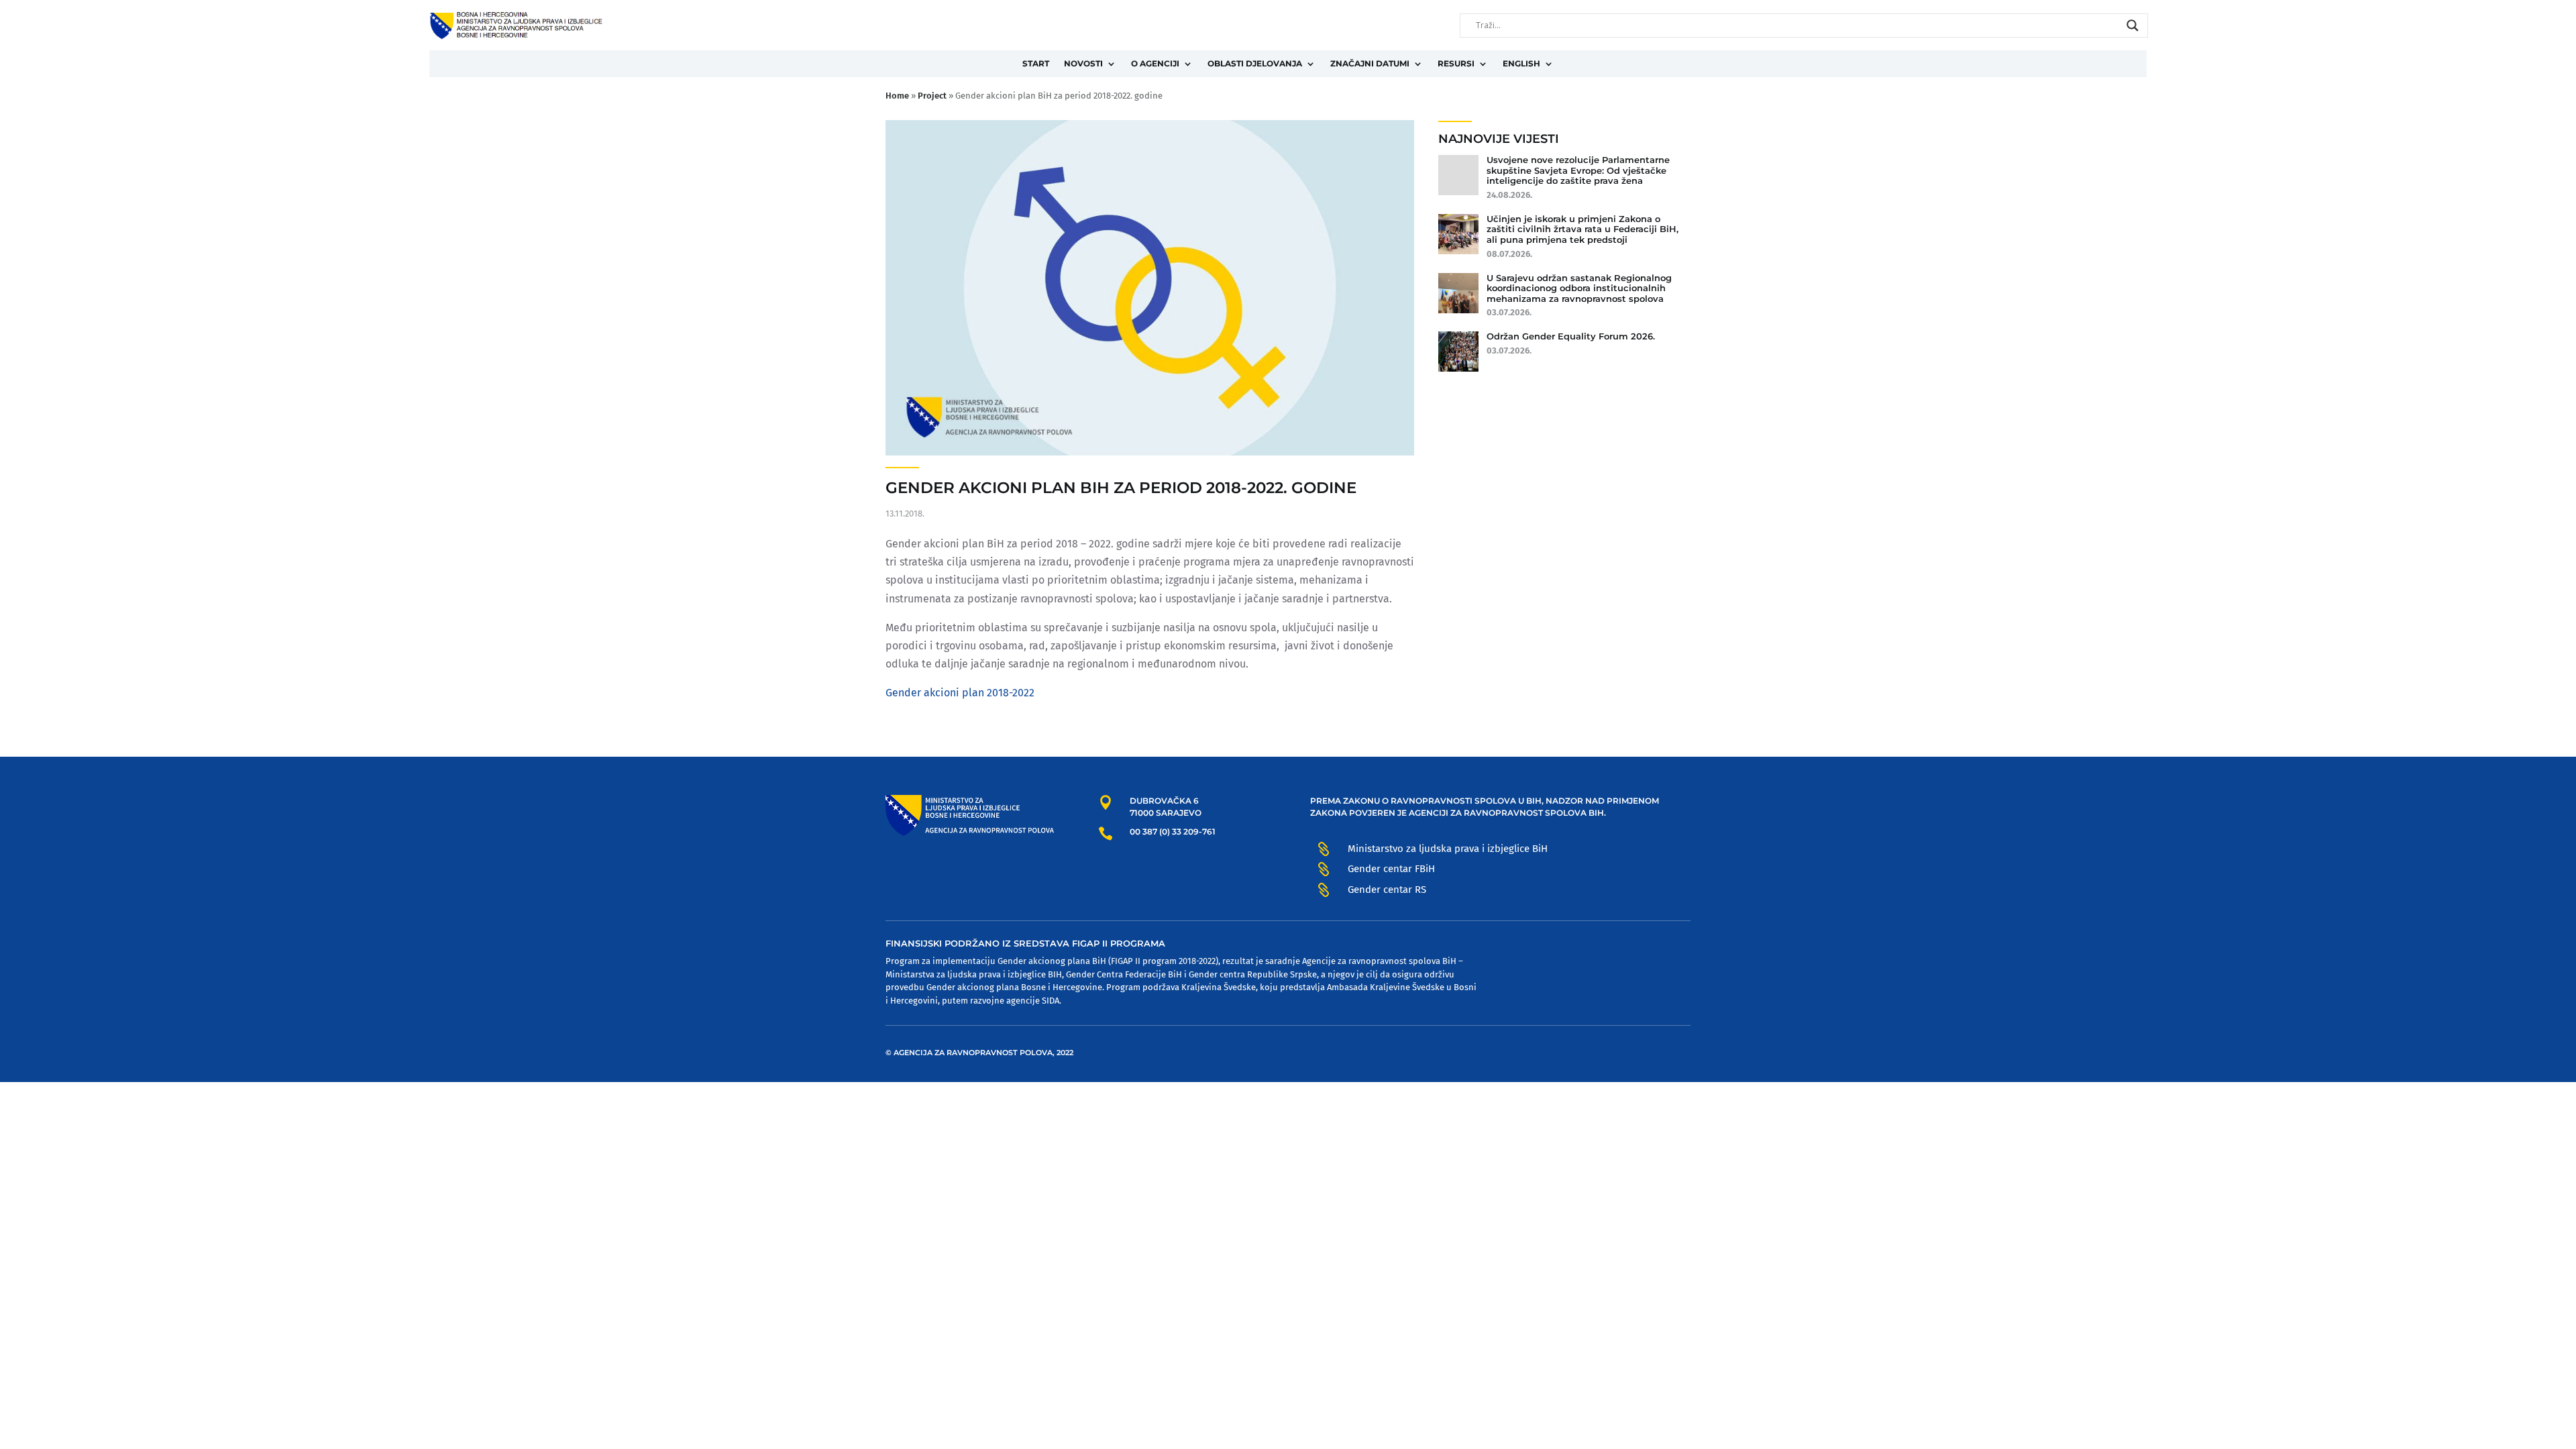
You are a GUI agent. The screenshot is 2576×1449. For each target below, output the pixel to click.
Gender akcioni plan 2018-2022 (960, 693)
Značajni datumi (1370, 63)
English (1521, 63)
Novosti (1083, 63)
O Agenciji (1155, 63)
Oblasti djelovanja (1255, 63)
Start (1036, 63)
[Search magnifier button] (2133, 25)
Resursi (1456, 63)
